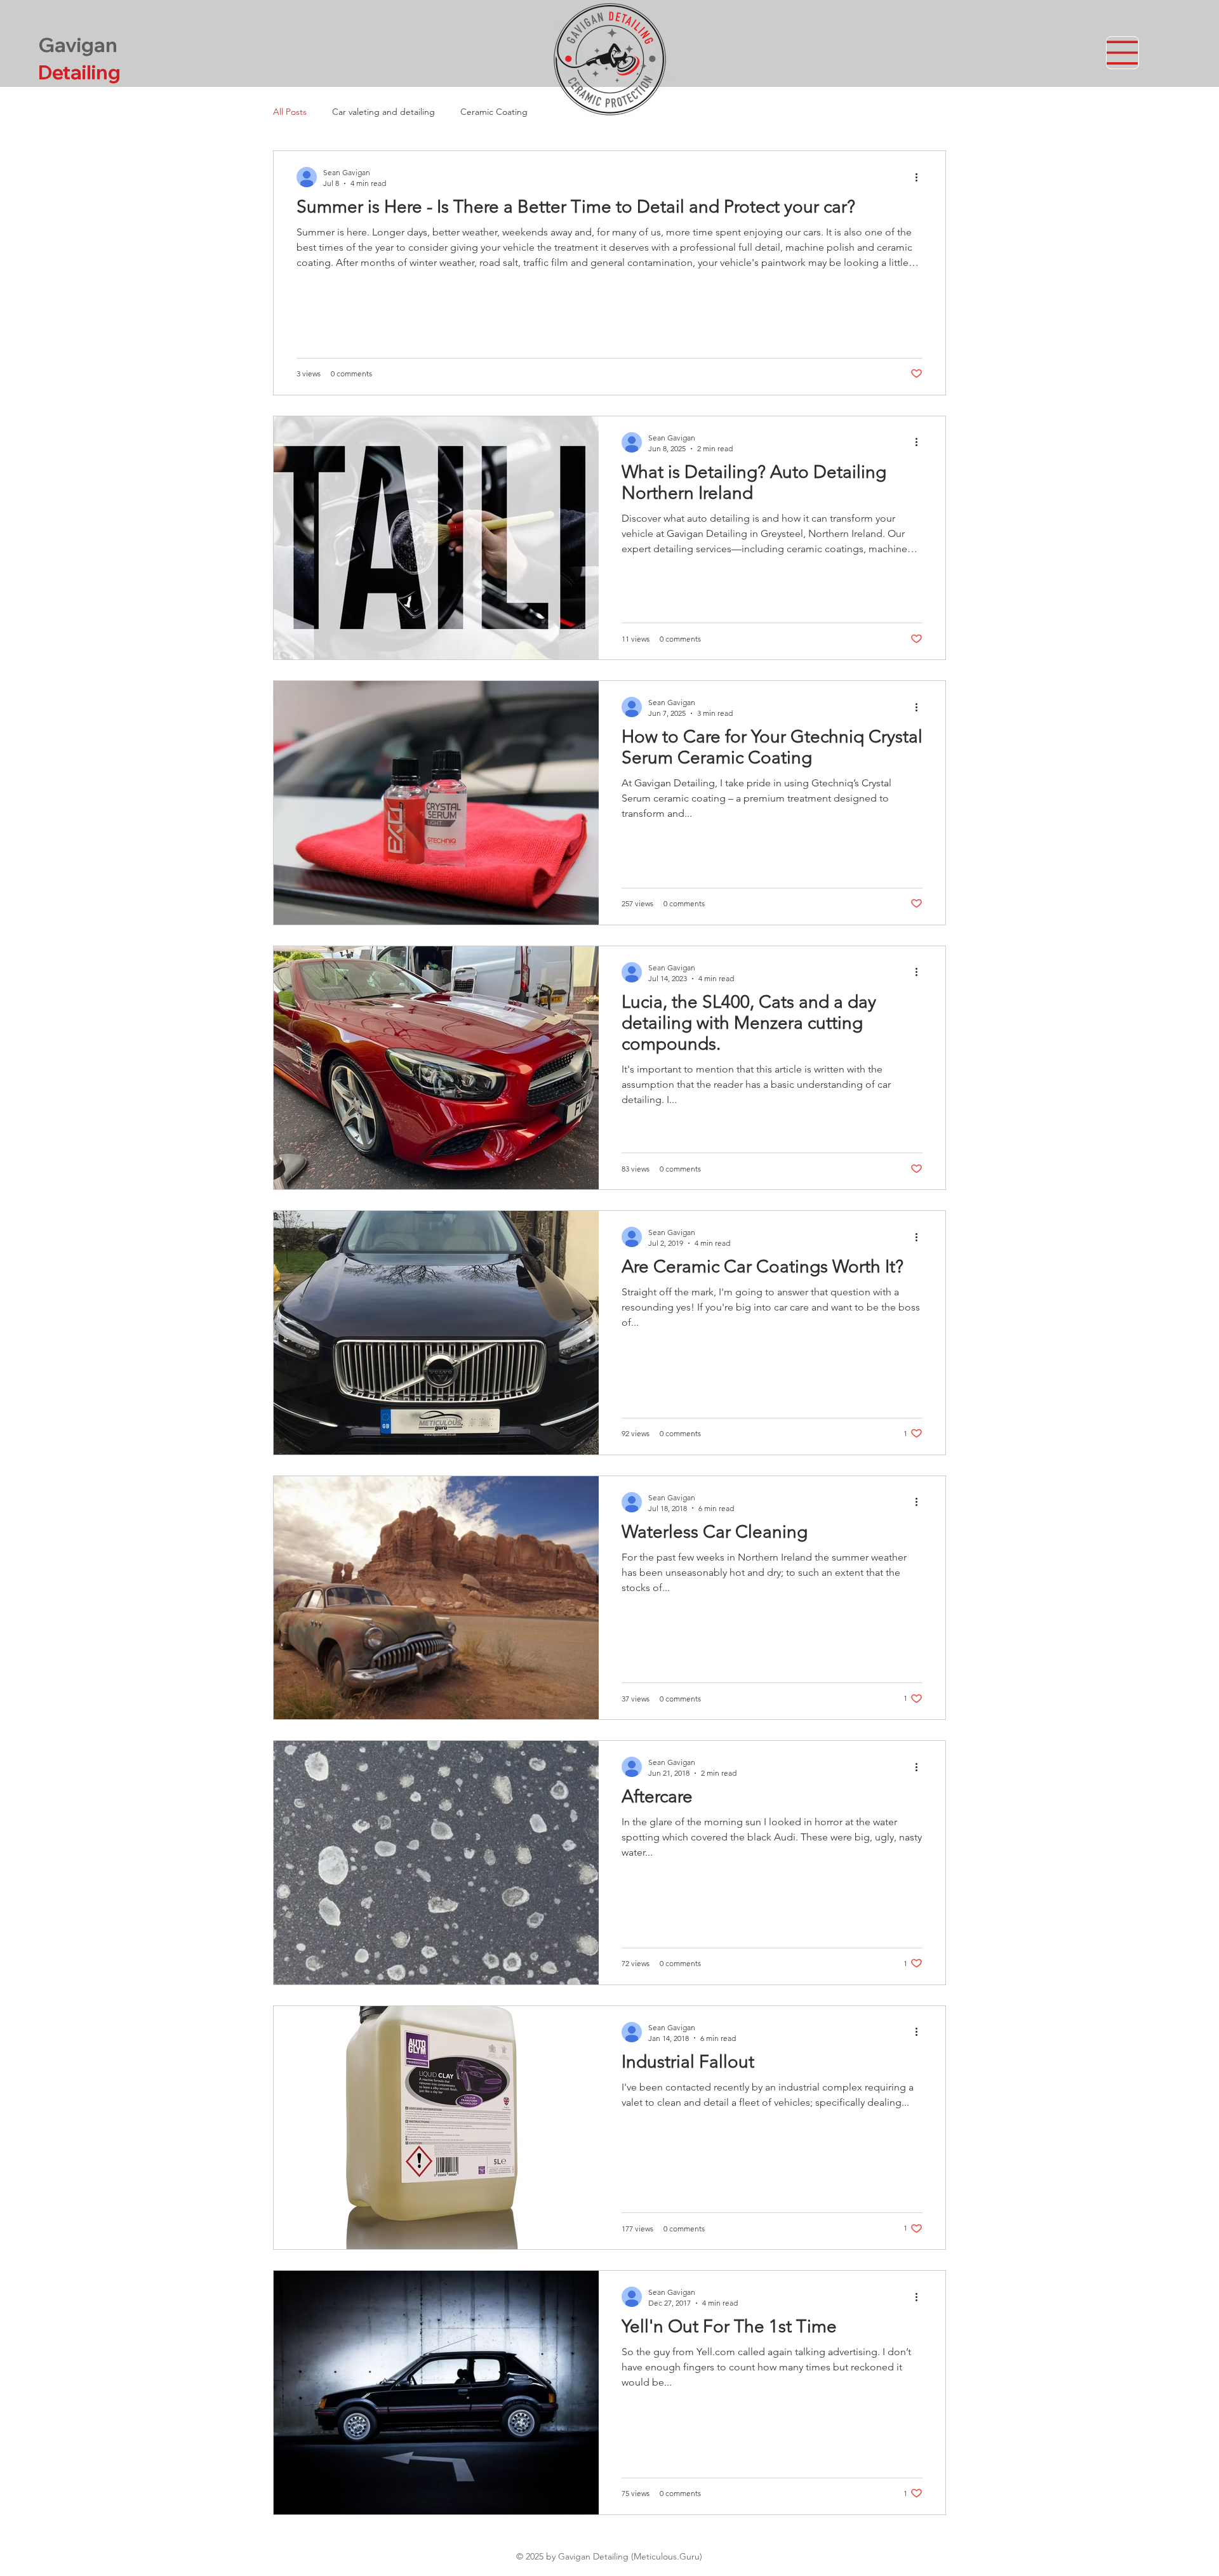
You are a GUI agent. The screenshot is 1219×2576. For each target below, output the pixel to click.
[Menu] (1122, 53)
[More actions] (921, 177)
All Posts (290, 112)
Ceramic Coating (494, 112)
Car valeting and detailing (383, 112)
